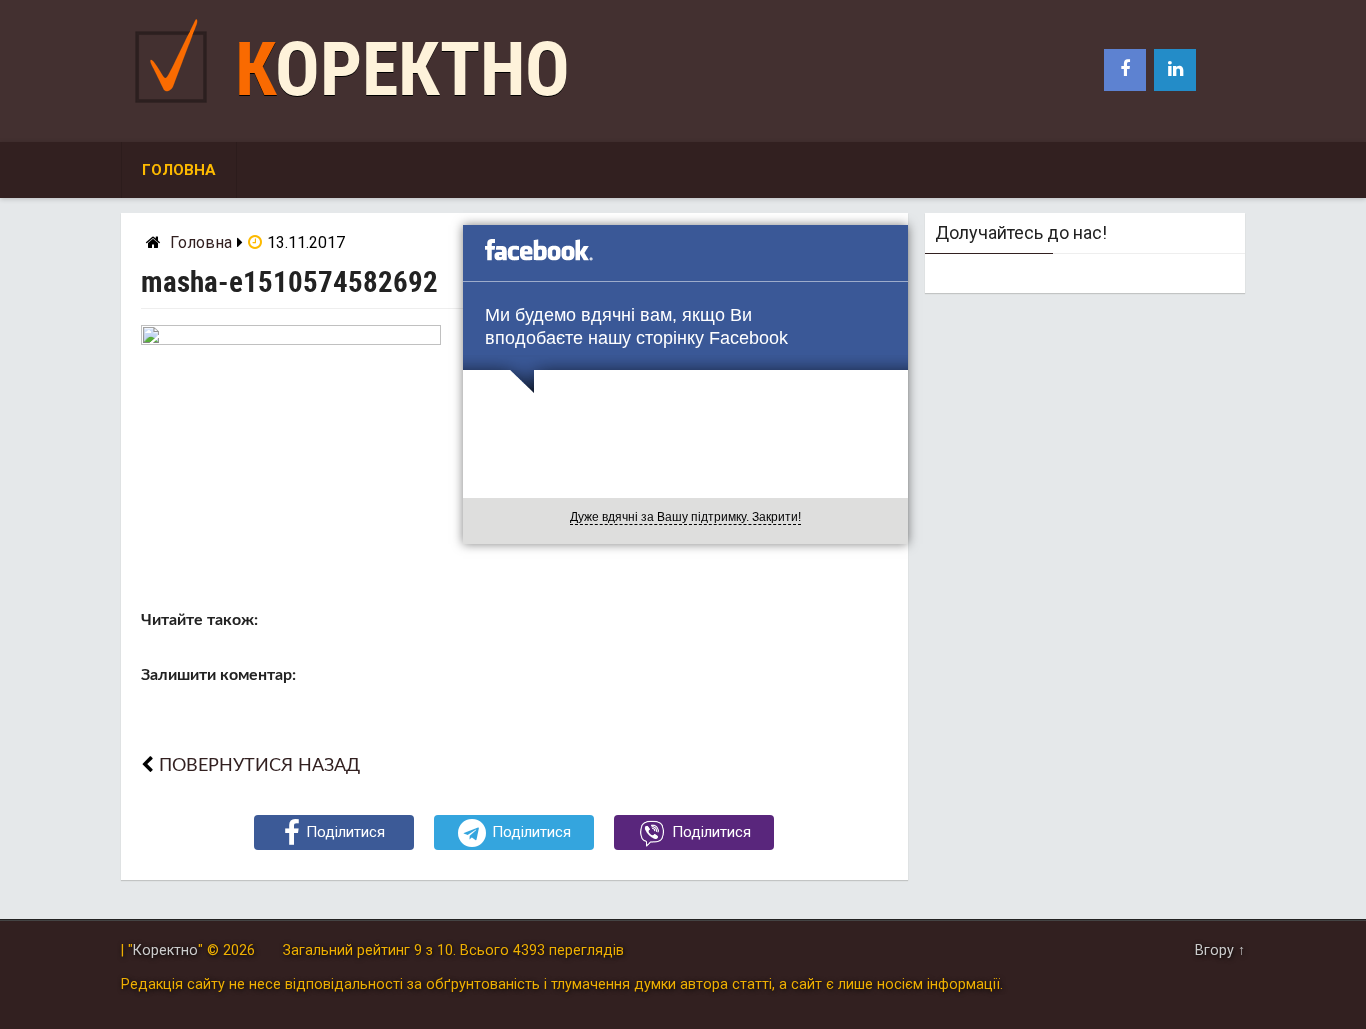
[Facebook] (1125, 70)
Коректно (402, 69)
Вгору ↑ (1220, 950)
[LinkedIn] (1175, 70)
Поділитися (345, 832)
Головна (179, 170)
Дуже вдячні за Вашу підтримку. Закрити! (685, 517)
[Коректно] (176, 107)
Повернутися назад (259, 765)
